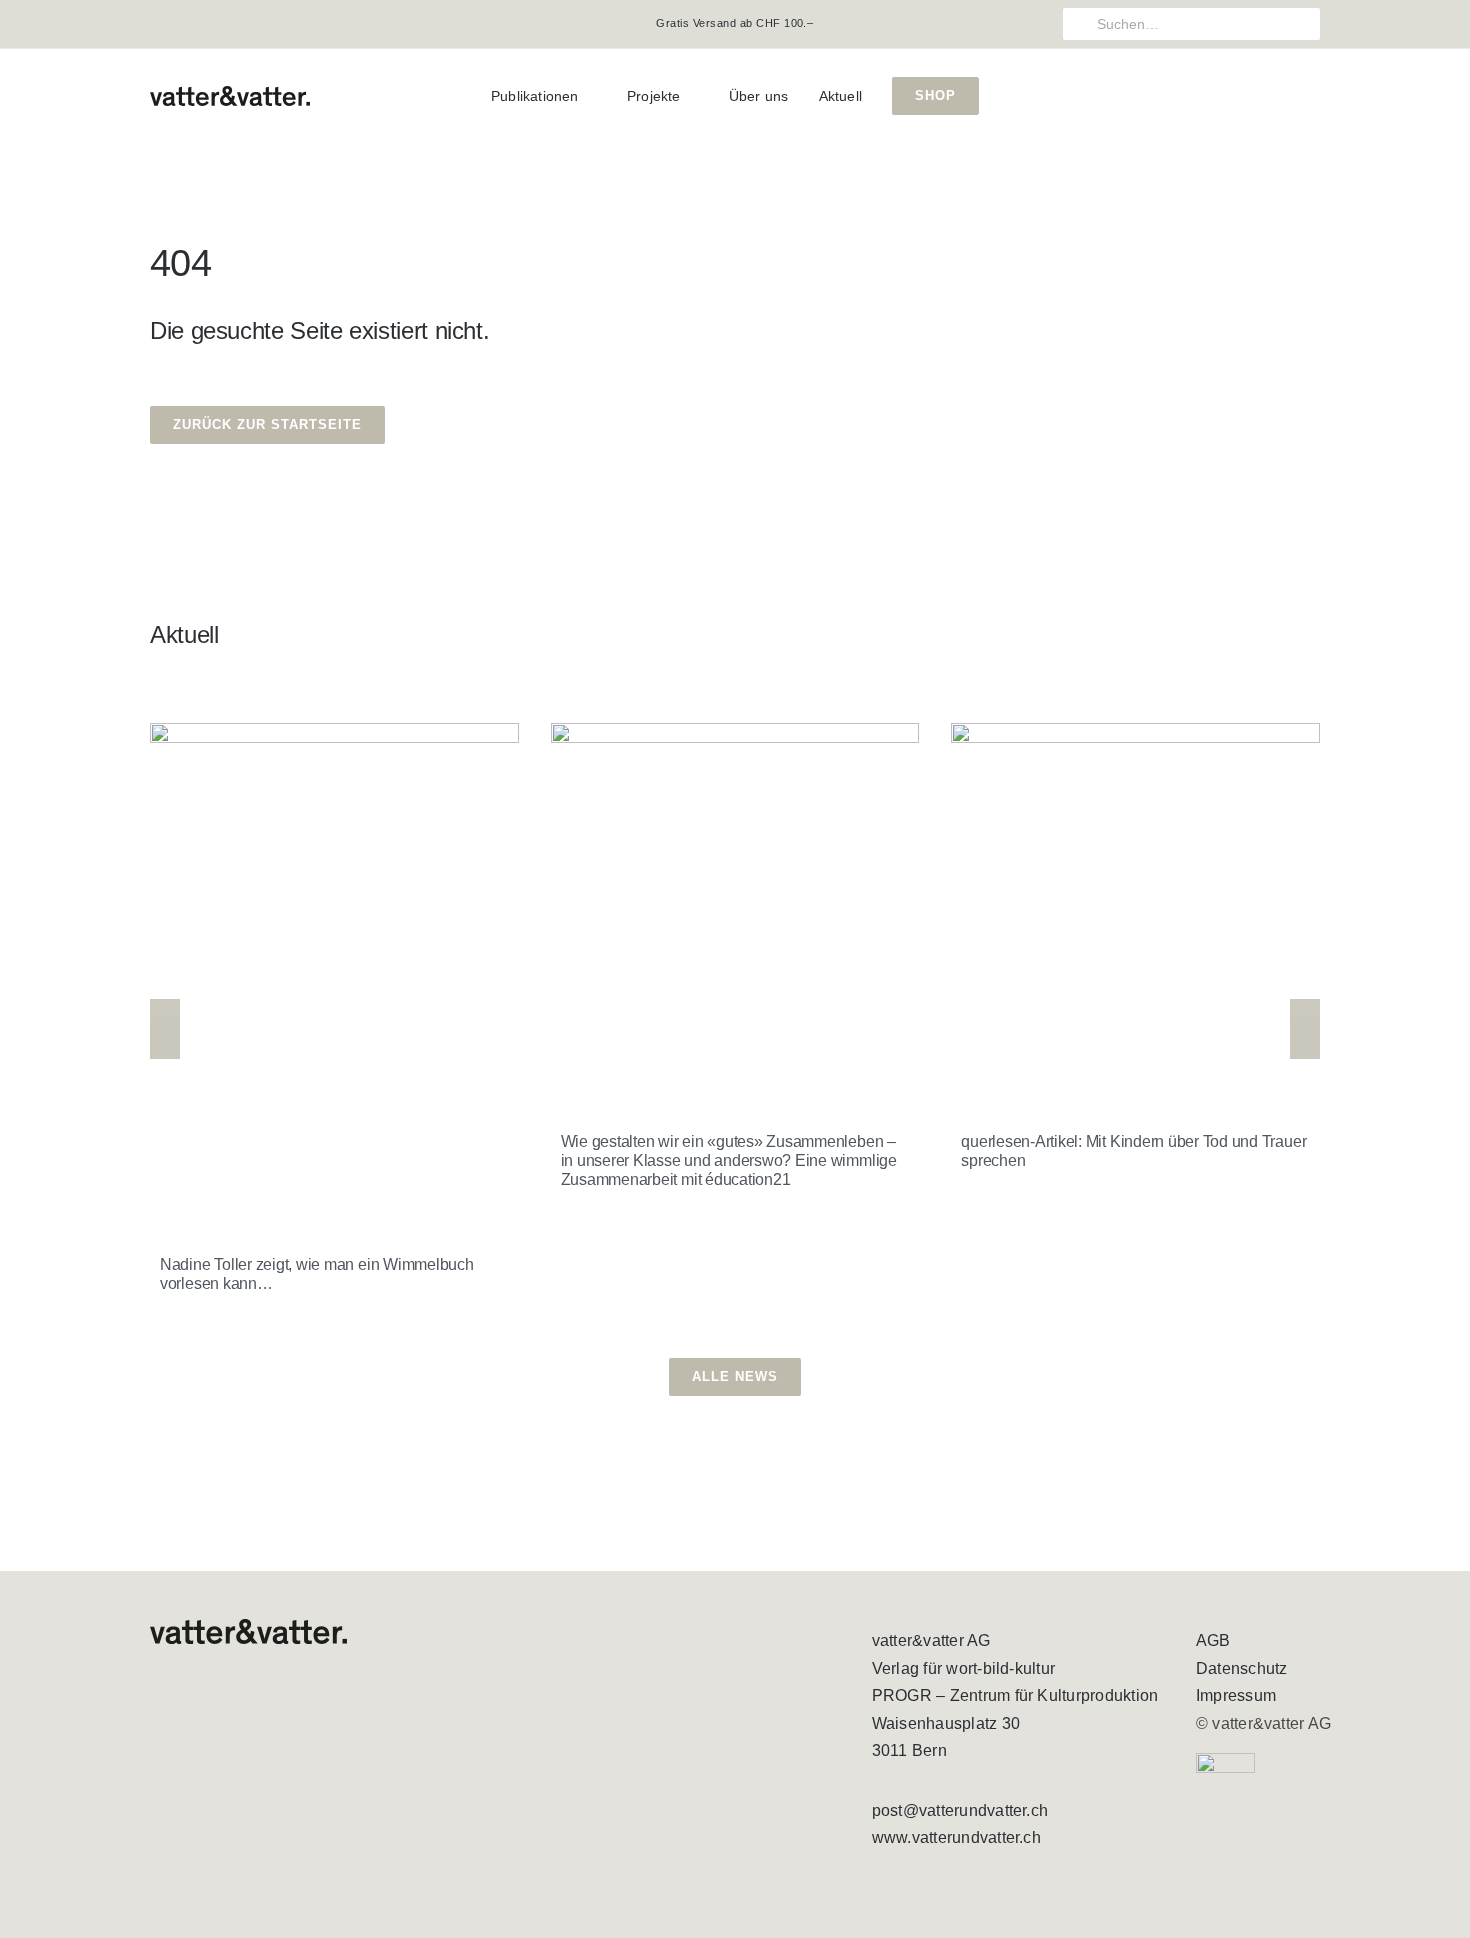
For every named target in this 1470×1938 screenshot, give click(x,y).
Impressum (1236, 1695)
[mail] (220, 24)
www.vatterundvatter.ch (956, 1837)
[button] (165, 1029)
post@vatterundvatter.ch (960, 1810)
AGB (1213, 1640)
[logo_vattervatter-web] (230, 93)
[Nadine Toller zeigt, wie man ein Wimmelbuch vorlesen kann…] (334, 969)
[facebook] (156, 24)
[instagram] (188, 24)
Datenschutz (1242, 1668)
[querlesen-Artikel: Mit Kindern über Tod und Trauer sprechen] (1135, 907)
